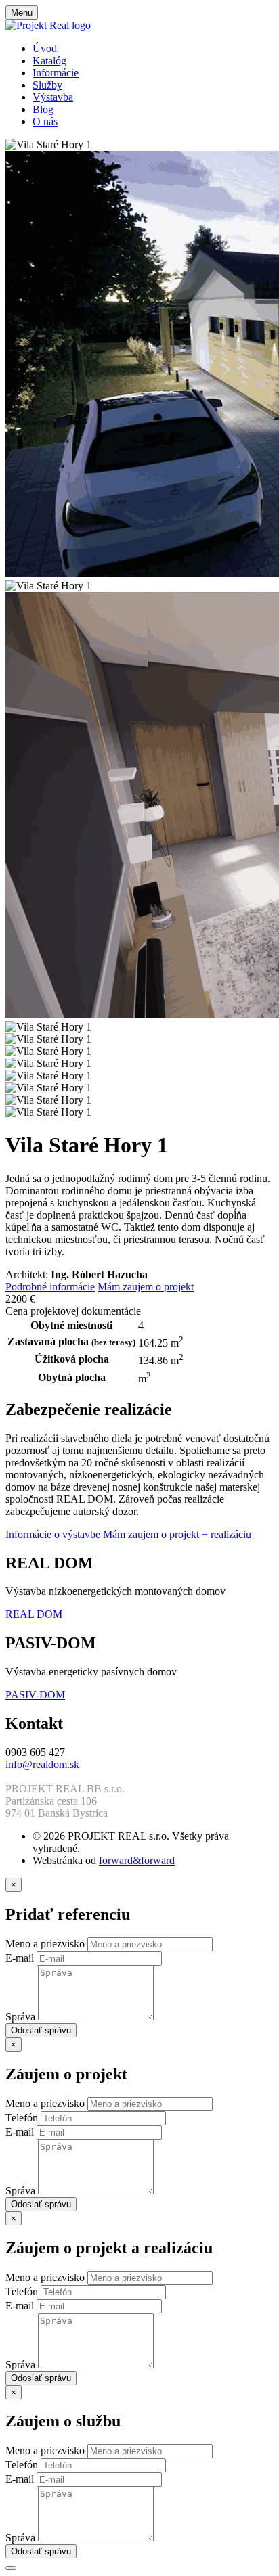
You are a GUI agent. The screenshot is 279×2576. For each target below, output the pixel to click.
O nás (45, 121)
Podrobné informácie (50, 1287)
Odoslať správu (41, 2030)
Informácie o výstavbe (53, 1534)
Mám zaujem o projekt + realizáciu (177, 1534)
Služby (47, 85)
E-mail (21, 1958)
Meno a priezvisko (46, 1944)
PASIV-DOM (35, 1695)
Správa (22, 2017)
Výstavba (53, 97)
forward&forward (137, 1860)
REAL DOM (34, 1614)
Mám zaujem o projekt (146, 1287)
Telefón (23, 2118)
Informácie (56, 73)
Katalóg (49, 61)
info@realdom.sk (42, 1764)
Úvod (45, 48)
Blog (43, 109)
